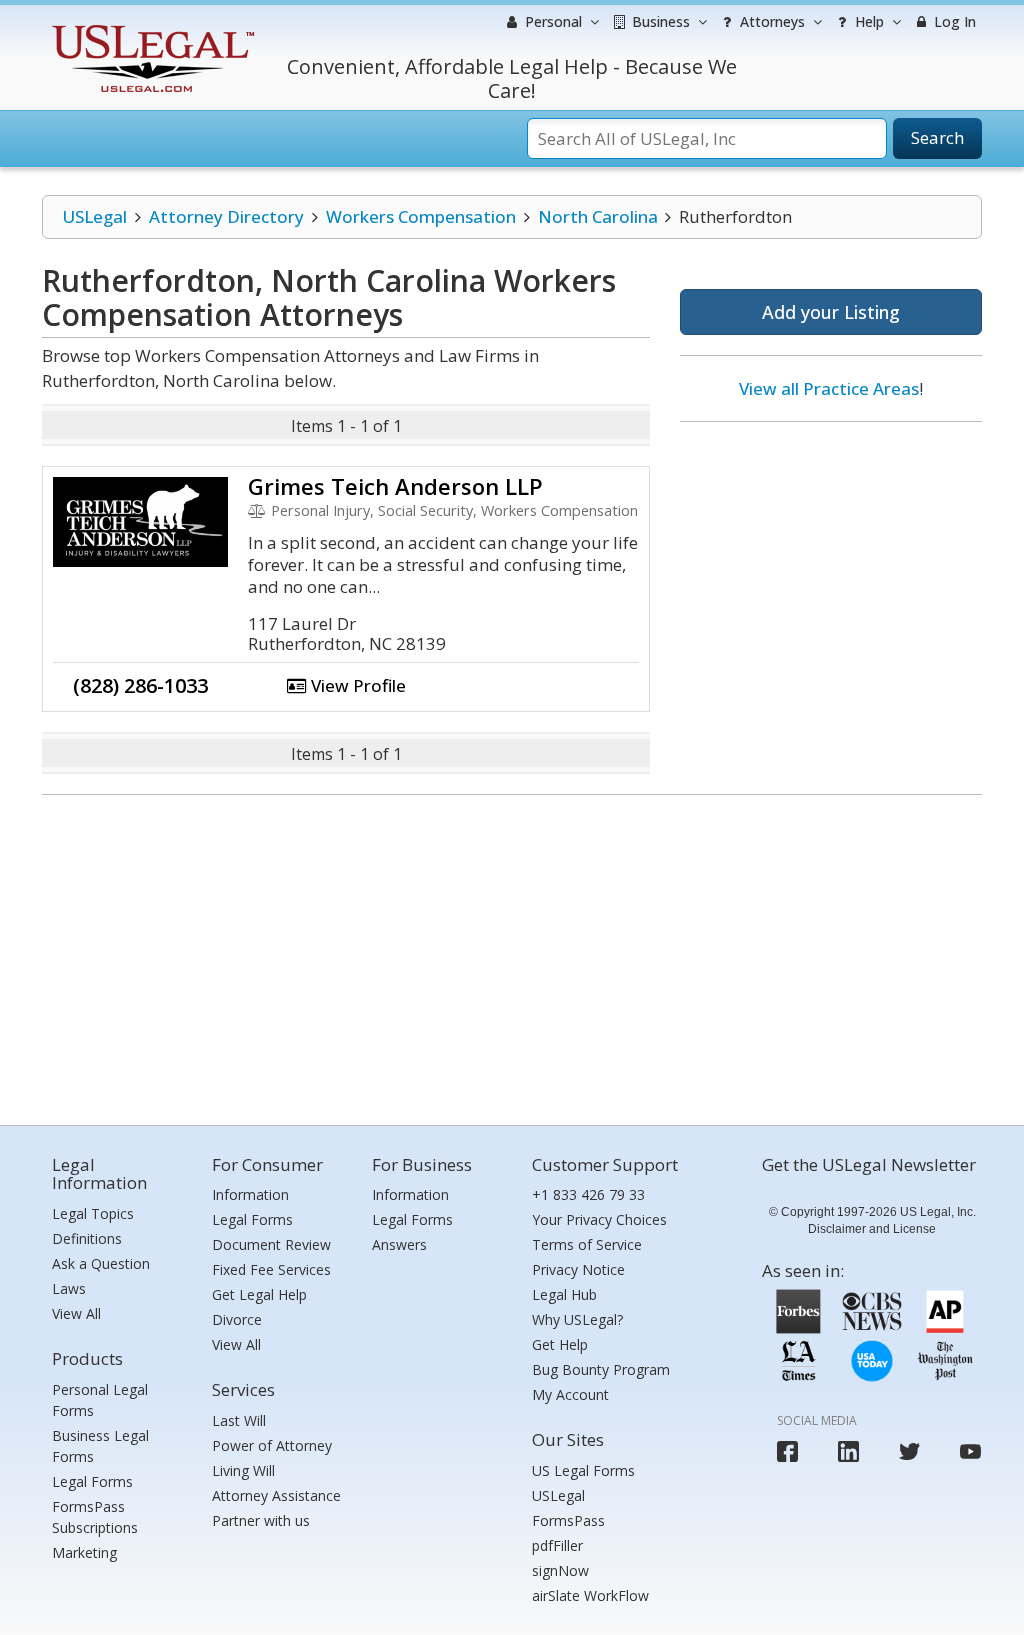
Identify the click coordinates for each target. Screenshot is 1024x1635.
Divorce (237, 1319)
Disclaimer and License (872, 1229)
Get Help (560, 1344)
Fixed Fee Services (271, 1269)
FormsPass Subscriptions (95, 1517)
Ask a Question (101, 1263)
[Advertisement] (831, 567)
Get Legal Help (259, 1294)
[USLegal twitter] (909, 1451)
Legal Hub (564, 1294)
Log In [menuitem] (953, 21)
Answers (399, 1244)
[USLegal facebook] (787, 1451)
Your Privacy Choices (599, 1219)
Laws (69, 1288)
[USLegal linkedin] (848, 1451)
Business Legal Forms (100, 1446)
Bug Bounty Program (601, 1369)
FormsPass (568, 1520)
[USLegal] (150, 27)
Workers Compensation (421, 216)
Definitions (87, 1238)
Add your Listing (831, 312)
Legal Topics (93, 1213)
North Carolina (598, 216)
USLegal (94, 216)
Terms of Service (587, 1244)
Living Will (243, 1470)
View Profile (356, 685)
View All (76, 1313)
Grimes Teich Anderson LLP (395, 486)
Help (867, 21)
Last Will (239, 1420)
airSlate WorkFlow (590, 1595)
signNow (560, 1570)
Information (250, 1194)
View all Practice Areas (829, 388)
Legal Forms (92, 1481)
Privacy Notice (578, 1269)
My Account (570, 1394)
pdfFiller (557, 1545)
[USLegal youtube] (970, 1451)
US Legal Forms (583, 1470)
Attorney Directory (226, 216)
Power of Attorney (272, 1445)
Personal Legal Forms (100, 1400)
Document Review (271, 1244)
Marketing (84, 1552)
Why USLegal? (577, 1319)
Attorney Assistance (276, 1495)
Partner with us (261, 1520)
